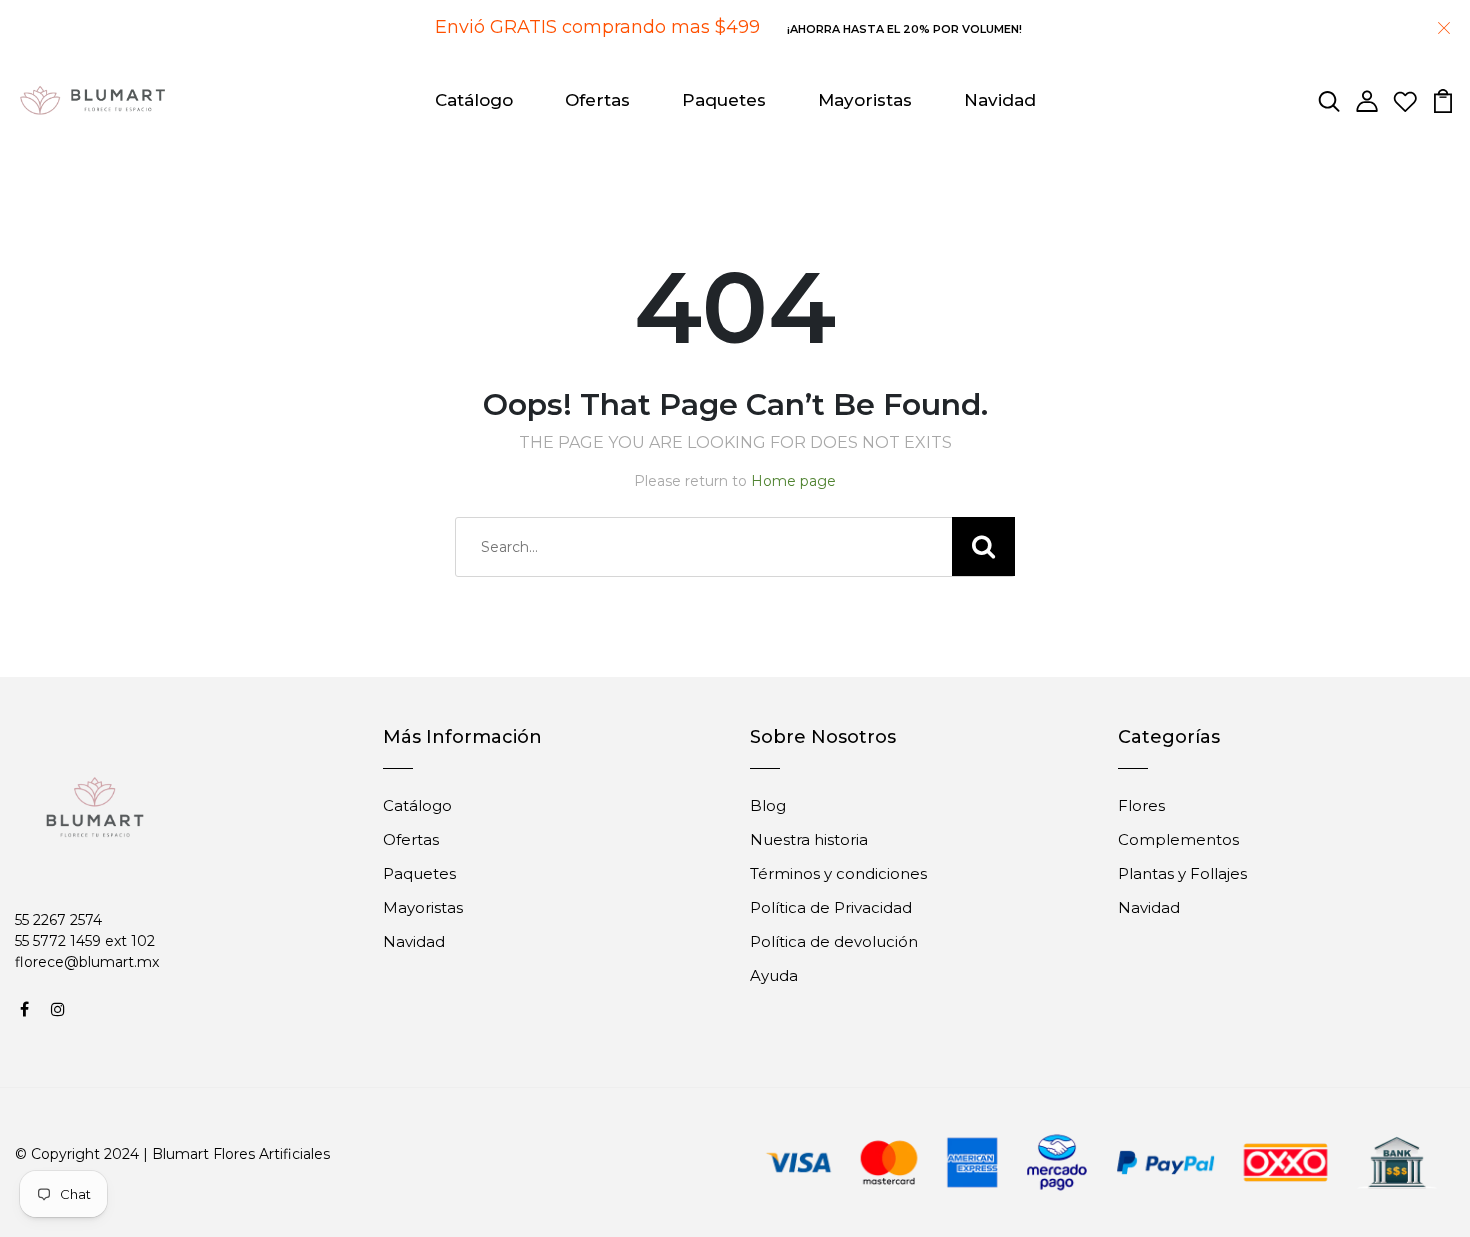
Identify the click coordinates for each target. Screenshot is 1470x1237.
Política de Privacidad (831, 907)
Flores (1141, 805)
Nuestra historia (809, 839)
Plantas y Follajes (1182, 873)
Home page (793, 481)
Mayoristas (865, 100)
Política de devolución (834, 941)
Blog (768, 805)
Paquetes (724, 100)
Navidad (1000, 100)
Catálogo (474, 100)
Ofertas (597, 100)
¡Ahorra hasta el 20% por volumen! (904, 29)
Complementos (1178, 839)
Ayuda (774, 975)
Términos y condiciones (838, 873)
